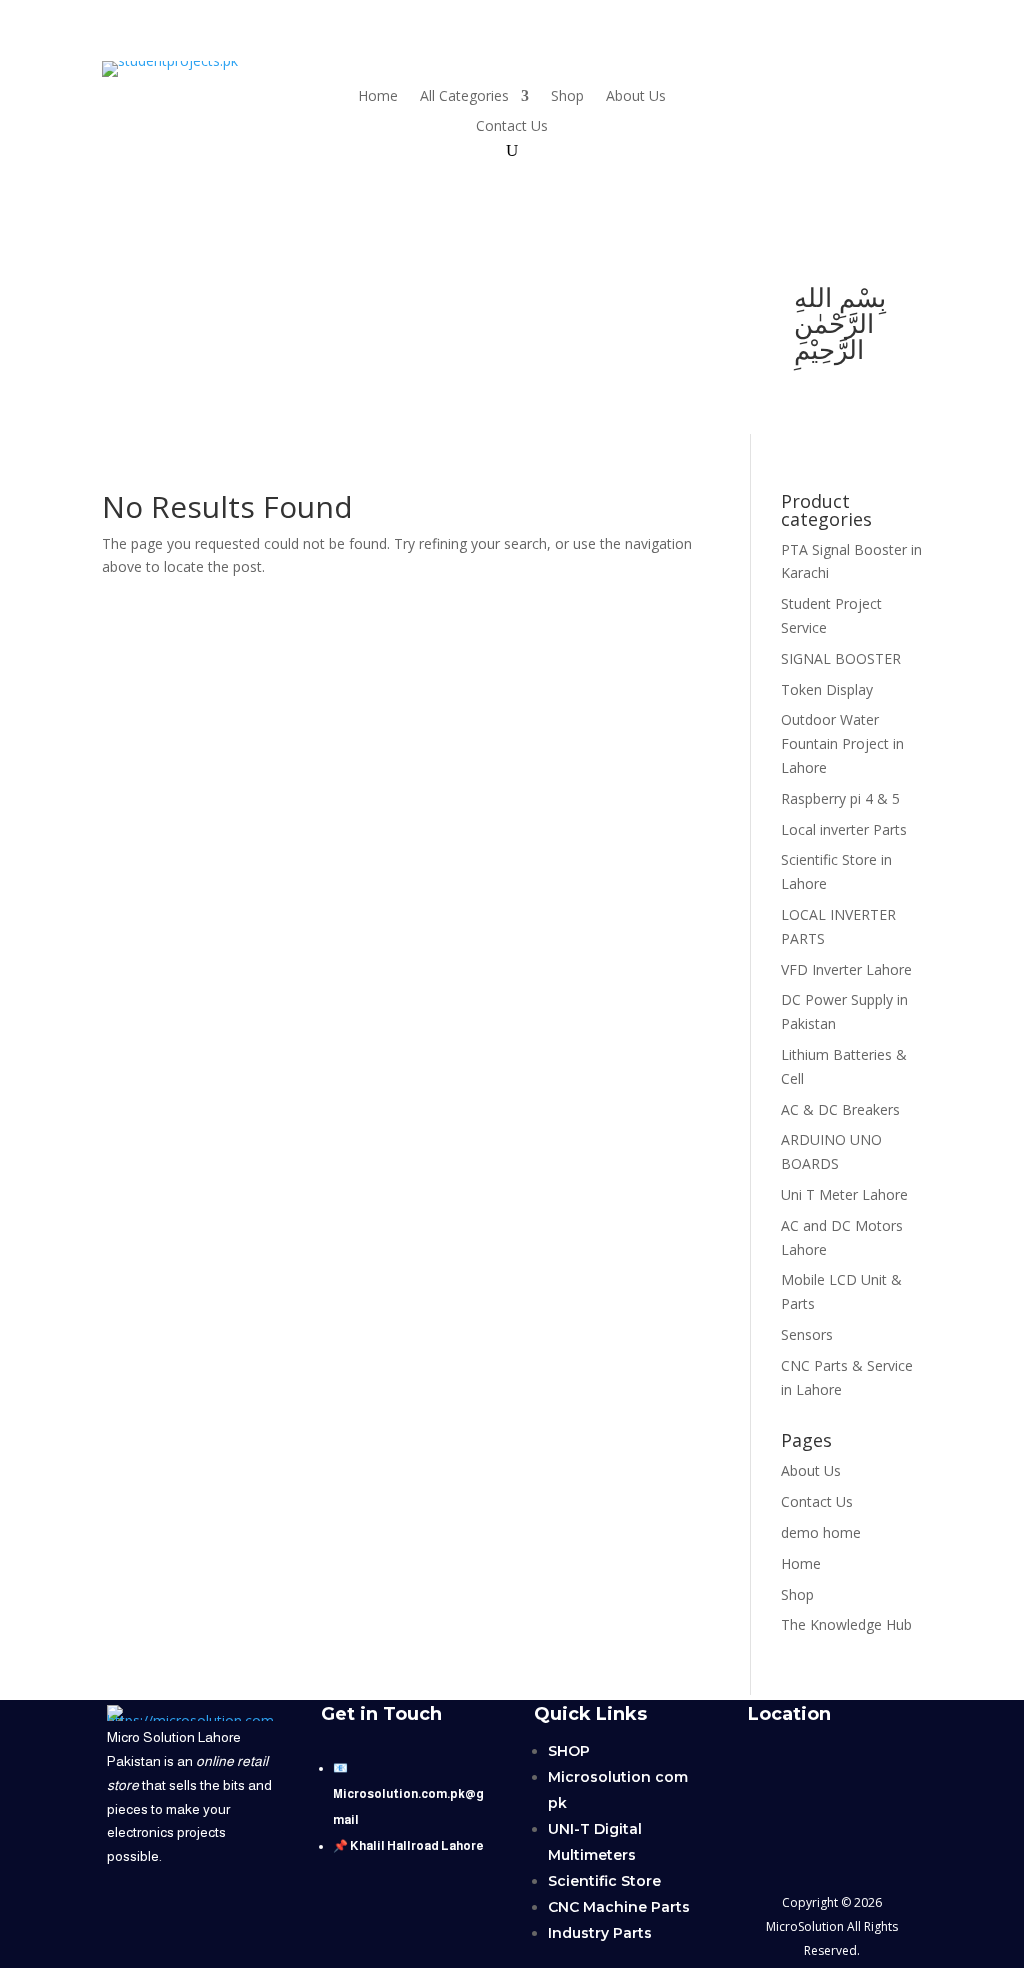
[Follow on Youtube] (122, 300)
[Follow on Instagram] (166, 340)
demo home (821, 1532)
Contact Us (512, 127)
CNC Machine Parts (619, 1907)
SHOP (569, 1751)
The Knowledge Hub (846, 1624)
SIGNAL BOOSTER (841, 658)
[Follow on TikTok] (162, 300)
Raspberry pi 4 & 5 (840, 798)
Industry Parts (600, 1933)
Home (378, 97)
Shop (567, 97)
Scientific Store (604, 1881)
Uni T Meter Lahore (844, 1194)
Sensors (807, 1334)
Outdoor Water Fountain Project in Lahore (842, 743)
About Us (636, 97)
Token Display (827, 689)
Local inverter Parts (844, 829)
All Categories (464, 97)
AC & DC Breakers (840, 1109)
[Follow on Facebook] (202, 300)
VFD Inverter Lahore (846, 969)
